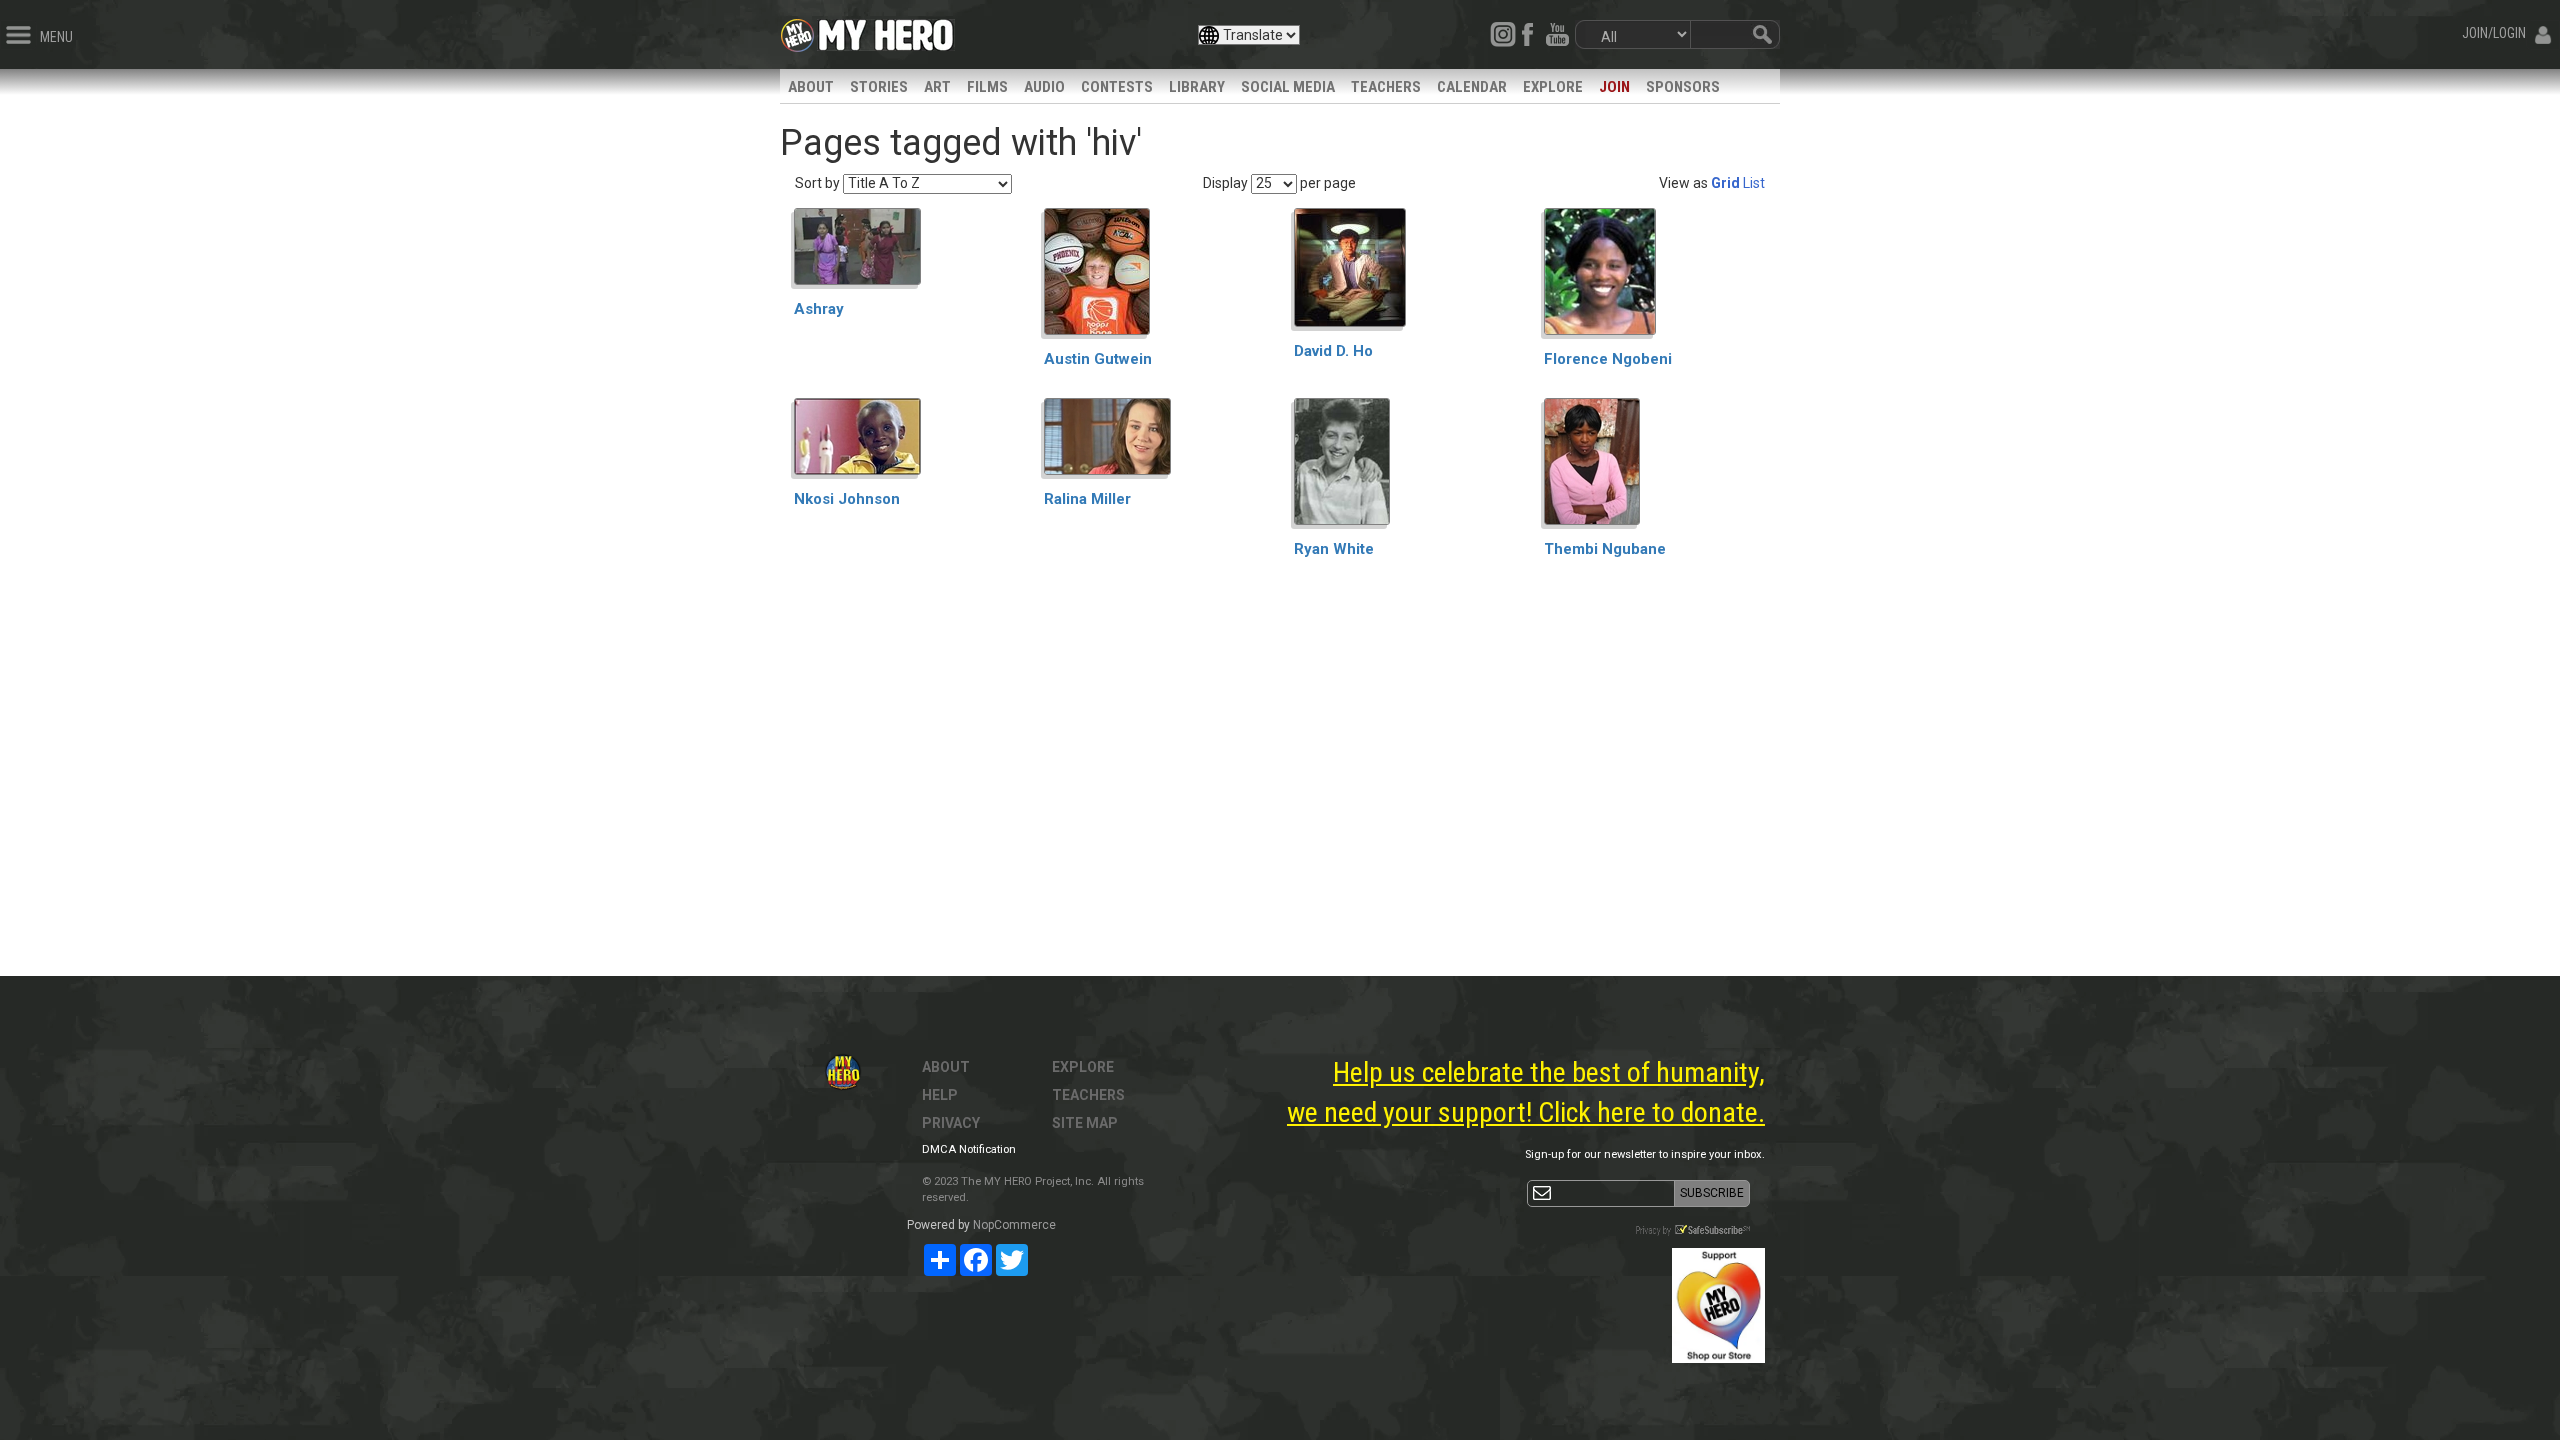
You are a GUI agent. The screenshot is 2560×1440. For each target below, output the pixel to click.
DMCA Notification (969, 1149)
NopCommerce (1014, 1225)
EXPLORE (1553, 87)
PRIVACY (951, 1123)
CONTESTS (1117, 87)
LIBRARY (1197, 87)
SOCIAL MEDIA (1288, 87)
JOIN (1614, 87)
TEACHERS (1386, 87)
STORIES (879, 87)
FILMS (987, 87)
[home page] (886, 30)
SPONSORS (1683, 87)
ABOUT (811, 87)
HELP (940, 1095)
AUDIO (1044, 87)
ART (937, 87)
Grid (1725, 183)
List (1754, 183)
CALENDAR (1472, 87)
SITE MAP (1085, 1123)
